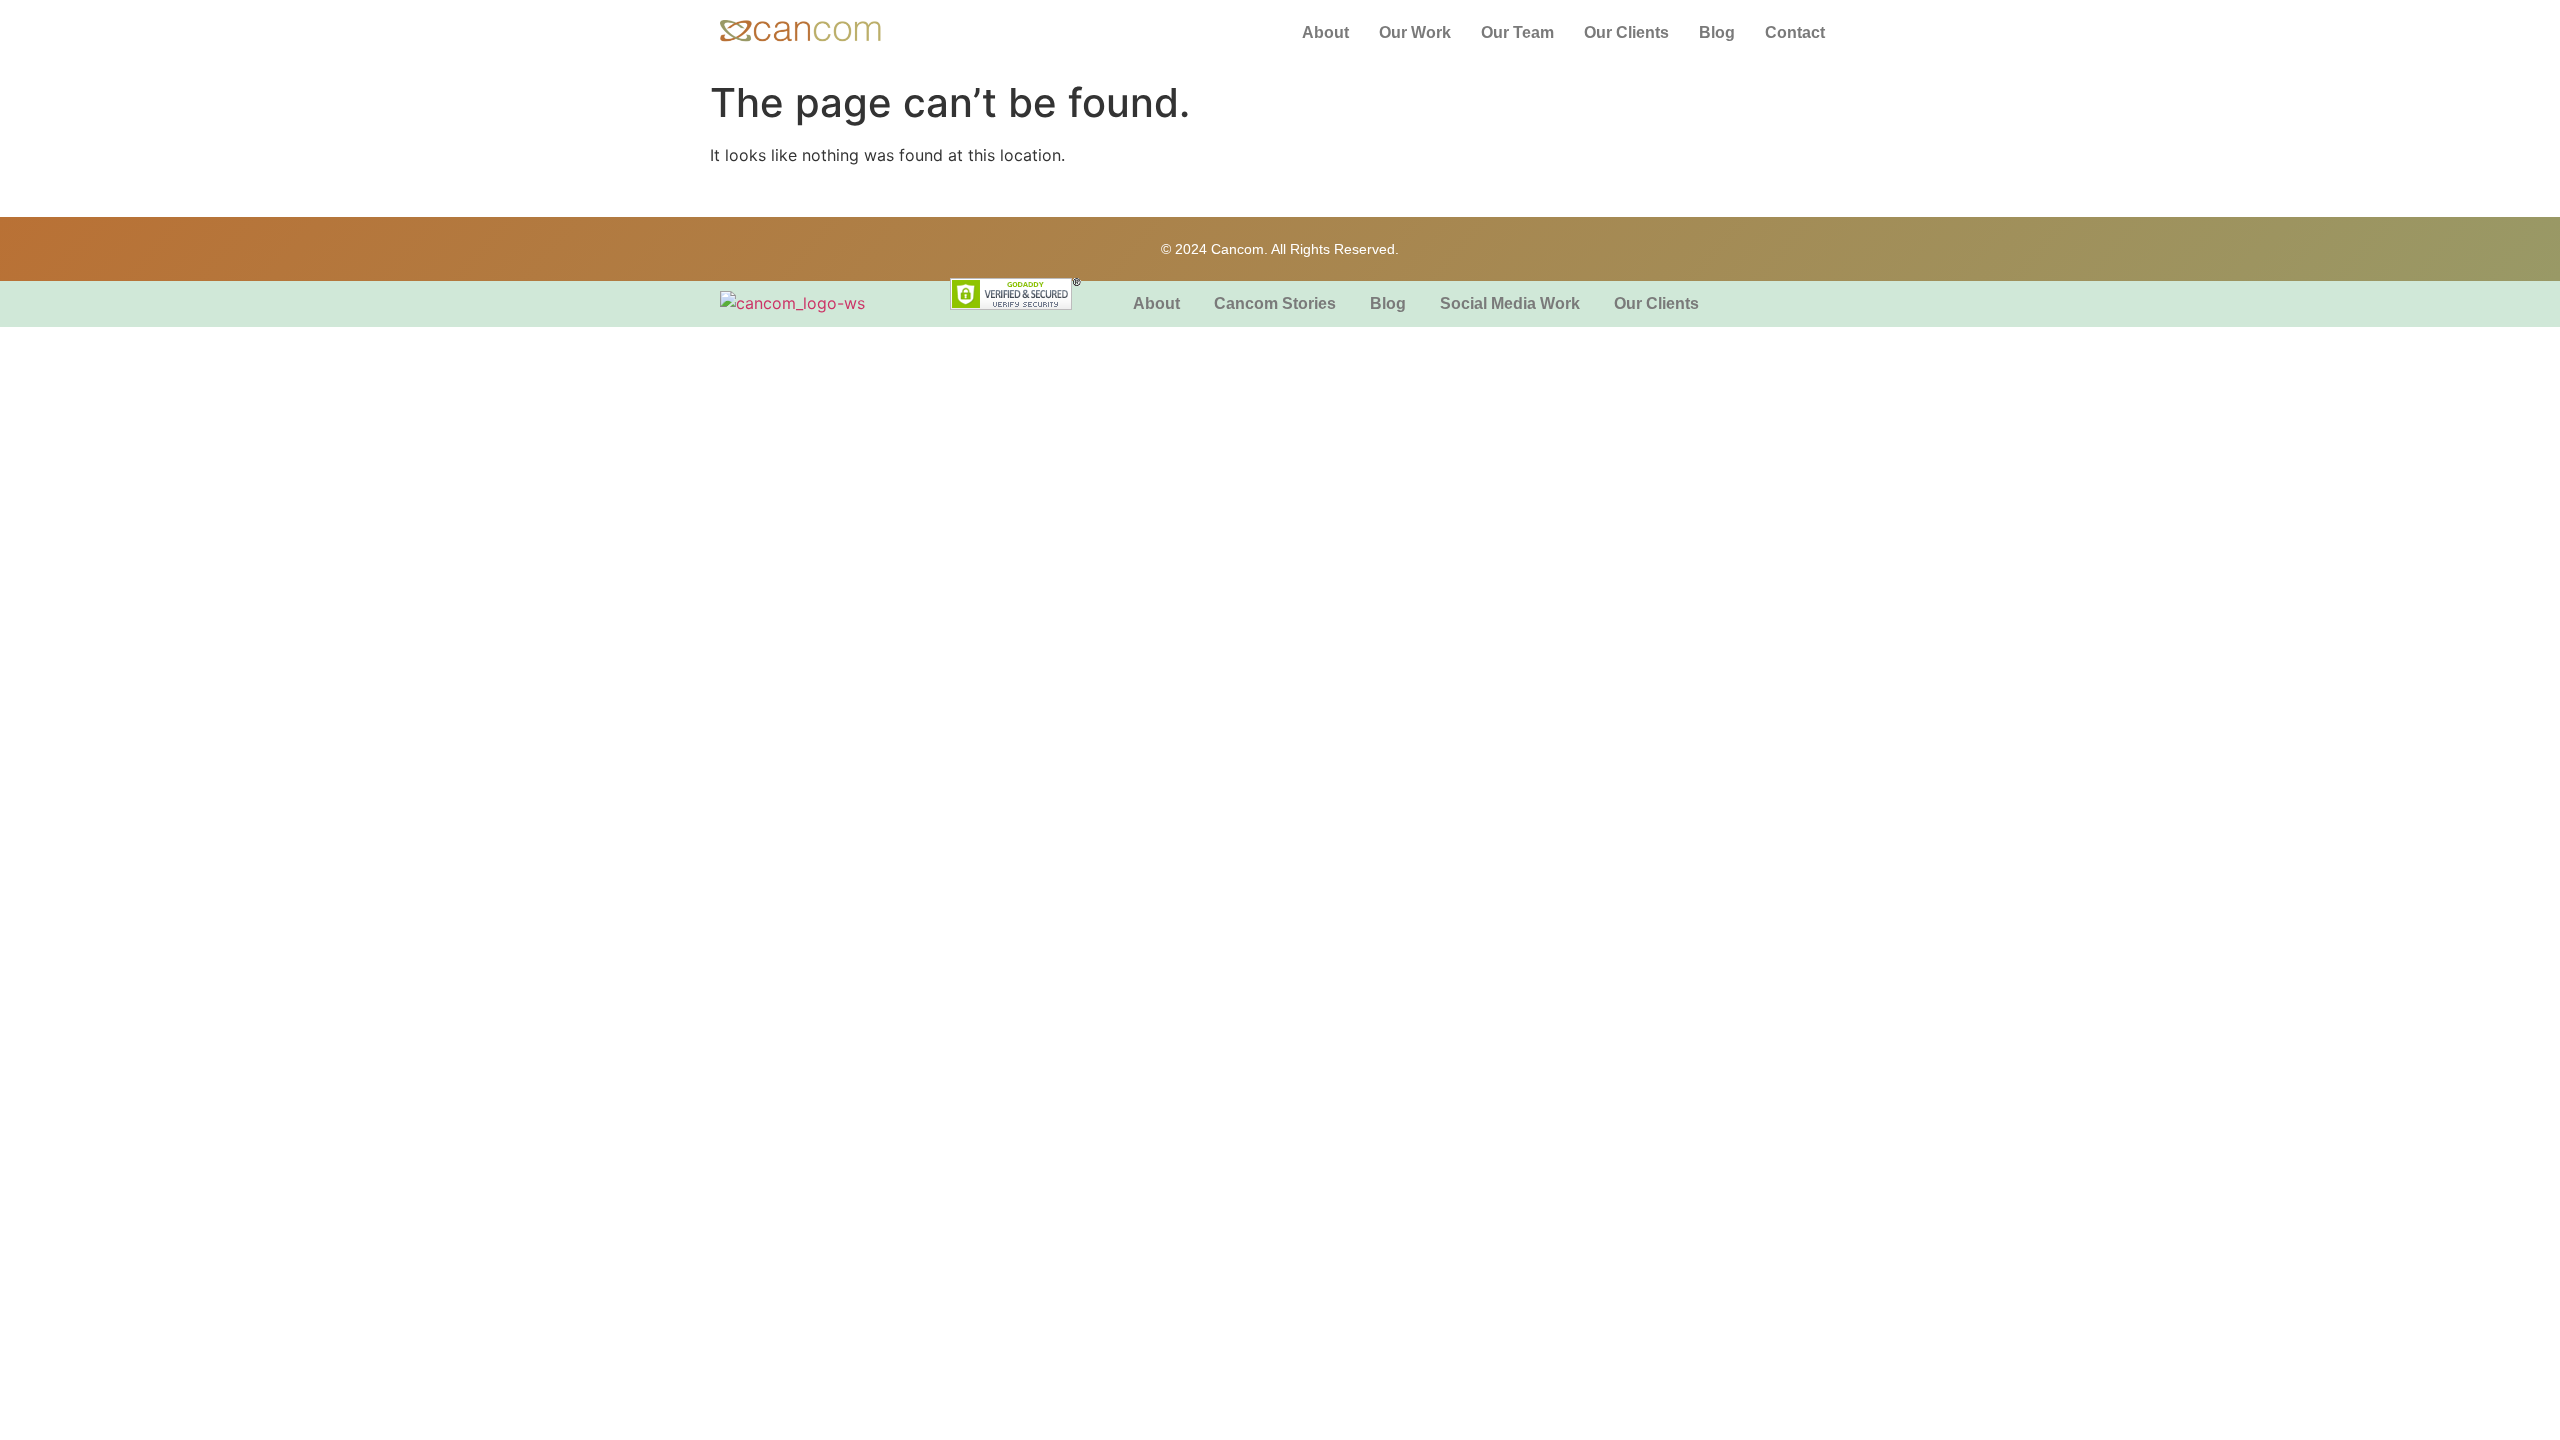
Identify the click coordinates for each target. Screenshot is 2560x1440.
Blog (1717, 32)
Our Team (1517, 32)
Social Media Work (1510, 303)
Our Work (1415, 32)
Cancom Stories (1275, 303)
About (1325, 32)
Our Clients (1626, 32)
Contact (1795, 32)
